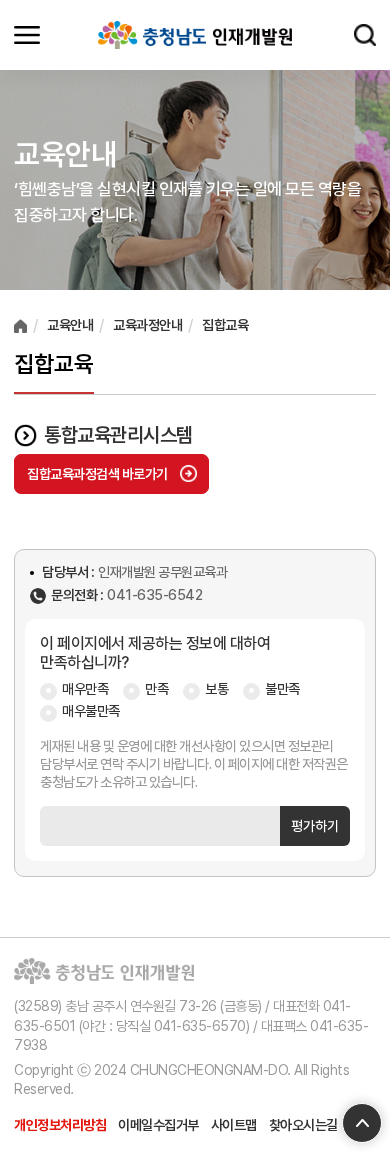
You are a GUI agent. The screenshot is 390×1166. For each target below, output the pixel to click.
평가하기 (315, 826)
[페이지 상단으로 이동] (362, 1123)
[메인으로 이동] (195, 35)
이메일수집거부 (158, 1125)
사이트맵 (234, 1125)
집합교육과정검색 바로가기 (97, 474)
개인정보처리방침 (60, 1125)
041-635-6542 (154, 595)
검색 (365, 35)
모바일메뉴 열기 (27, 35)
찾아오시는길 (303, 1125)
